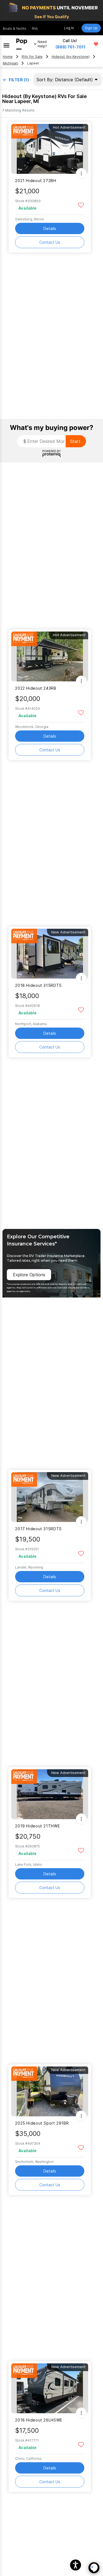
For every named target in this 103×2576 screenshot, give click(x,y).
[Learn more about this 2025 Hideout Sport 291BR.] (50, 2091)
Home (8, 57)
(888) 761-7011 (70, 47)
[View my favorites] (96, 44)
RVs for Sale (32, 57)
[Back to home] (22, 44)
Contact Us (50, 242)
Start (75, 441)
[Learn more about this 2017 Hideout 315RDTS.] (50, 1497)
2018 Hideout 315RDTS (38, 985)
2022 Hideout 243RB (36, 688)
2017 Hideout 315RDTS (38, 1529)
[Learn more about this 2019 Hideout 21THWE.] (50, 1794)
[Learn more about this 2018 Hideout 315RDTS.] (50, 954)
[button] (76, 2565)
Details (50, 228)
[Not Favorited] (81, 205)
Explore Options (29, 1275)
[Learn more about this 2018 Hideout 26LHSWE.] (50, 2388)
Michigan (10, 63)
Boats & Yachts (15, 29)
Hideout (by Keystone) (71, 57)
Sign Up (91, 28)
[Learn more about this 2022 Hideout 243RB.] (50, 656)
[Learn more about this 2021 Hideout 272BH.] (50, 149)
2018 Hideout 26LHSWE (39, 2420)
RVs (35, 29)
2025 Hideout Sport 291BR (42, 2123)
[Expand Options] (81, 174)
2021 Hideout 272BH (36, 181)
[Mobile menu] (6, 44)
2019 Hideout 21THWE (37, 1826)
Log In (69, 28)
